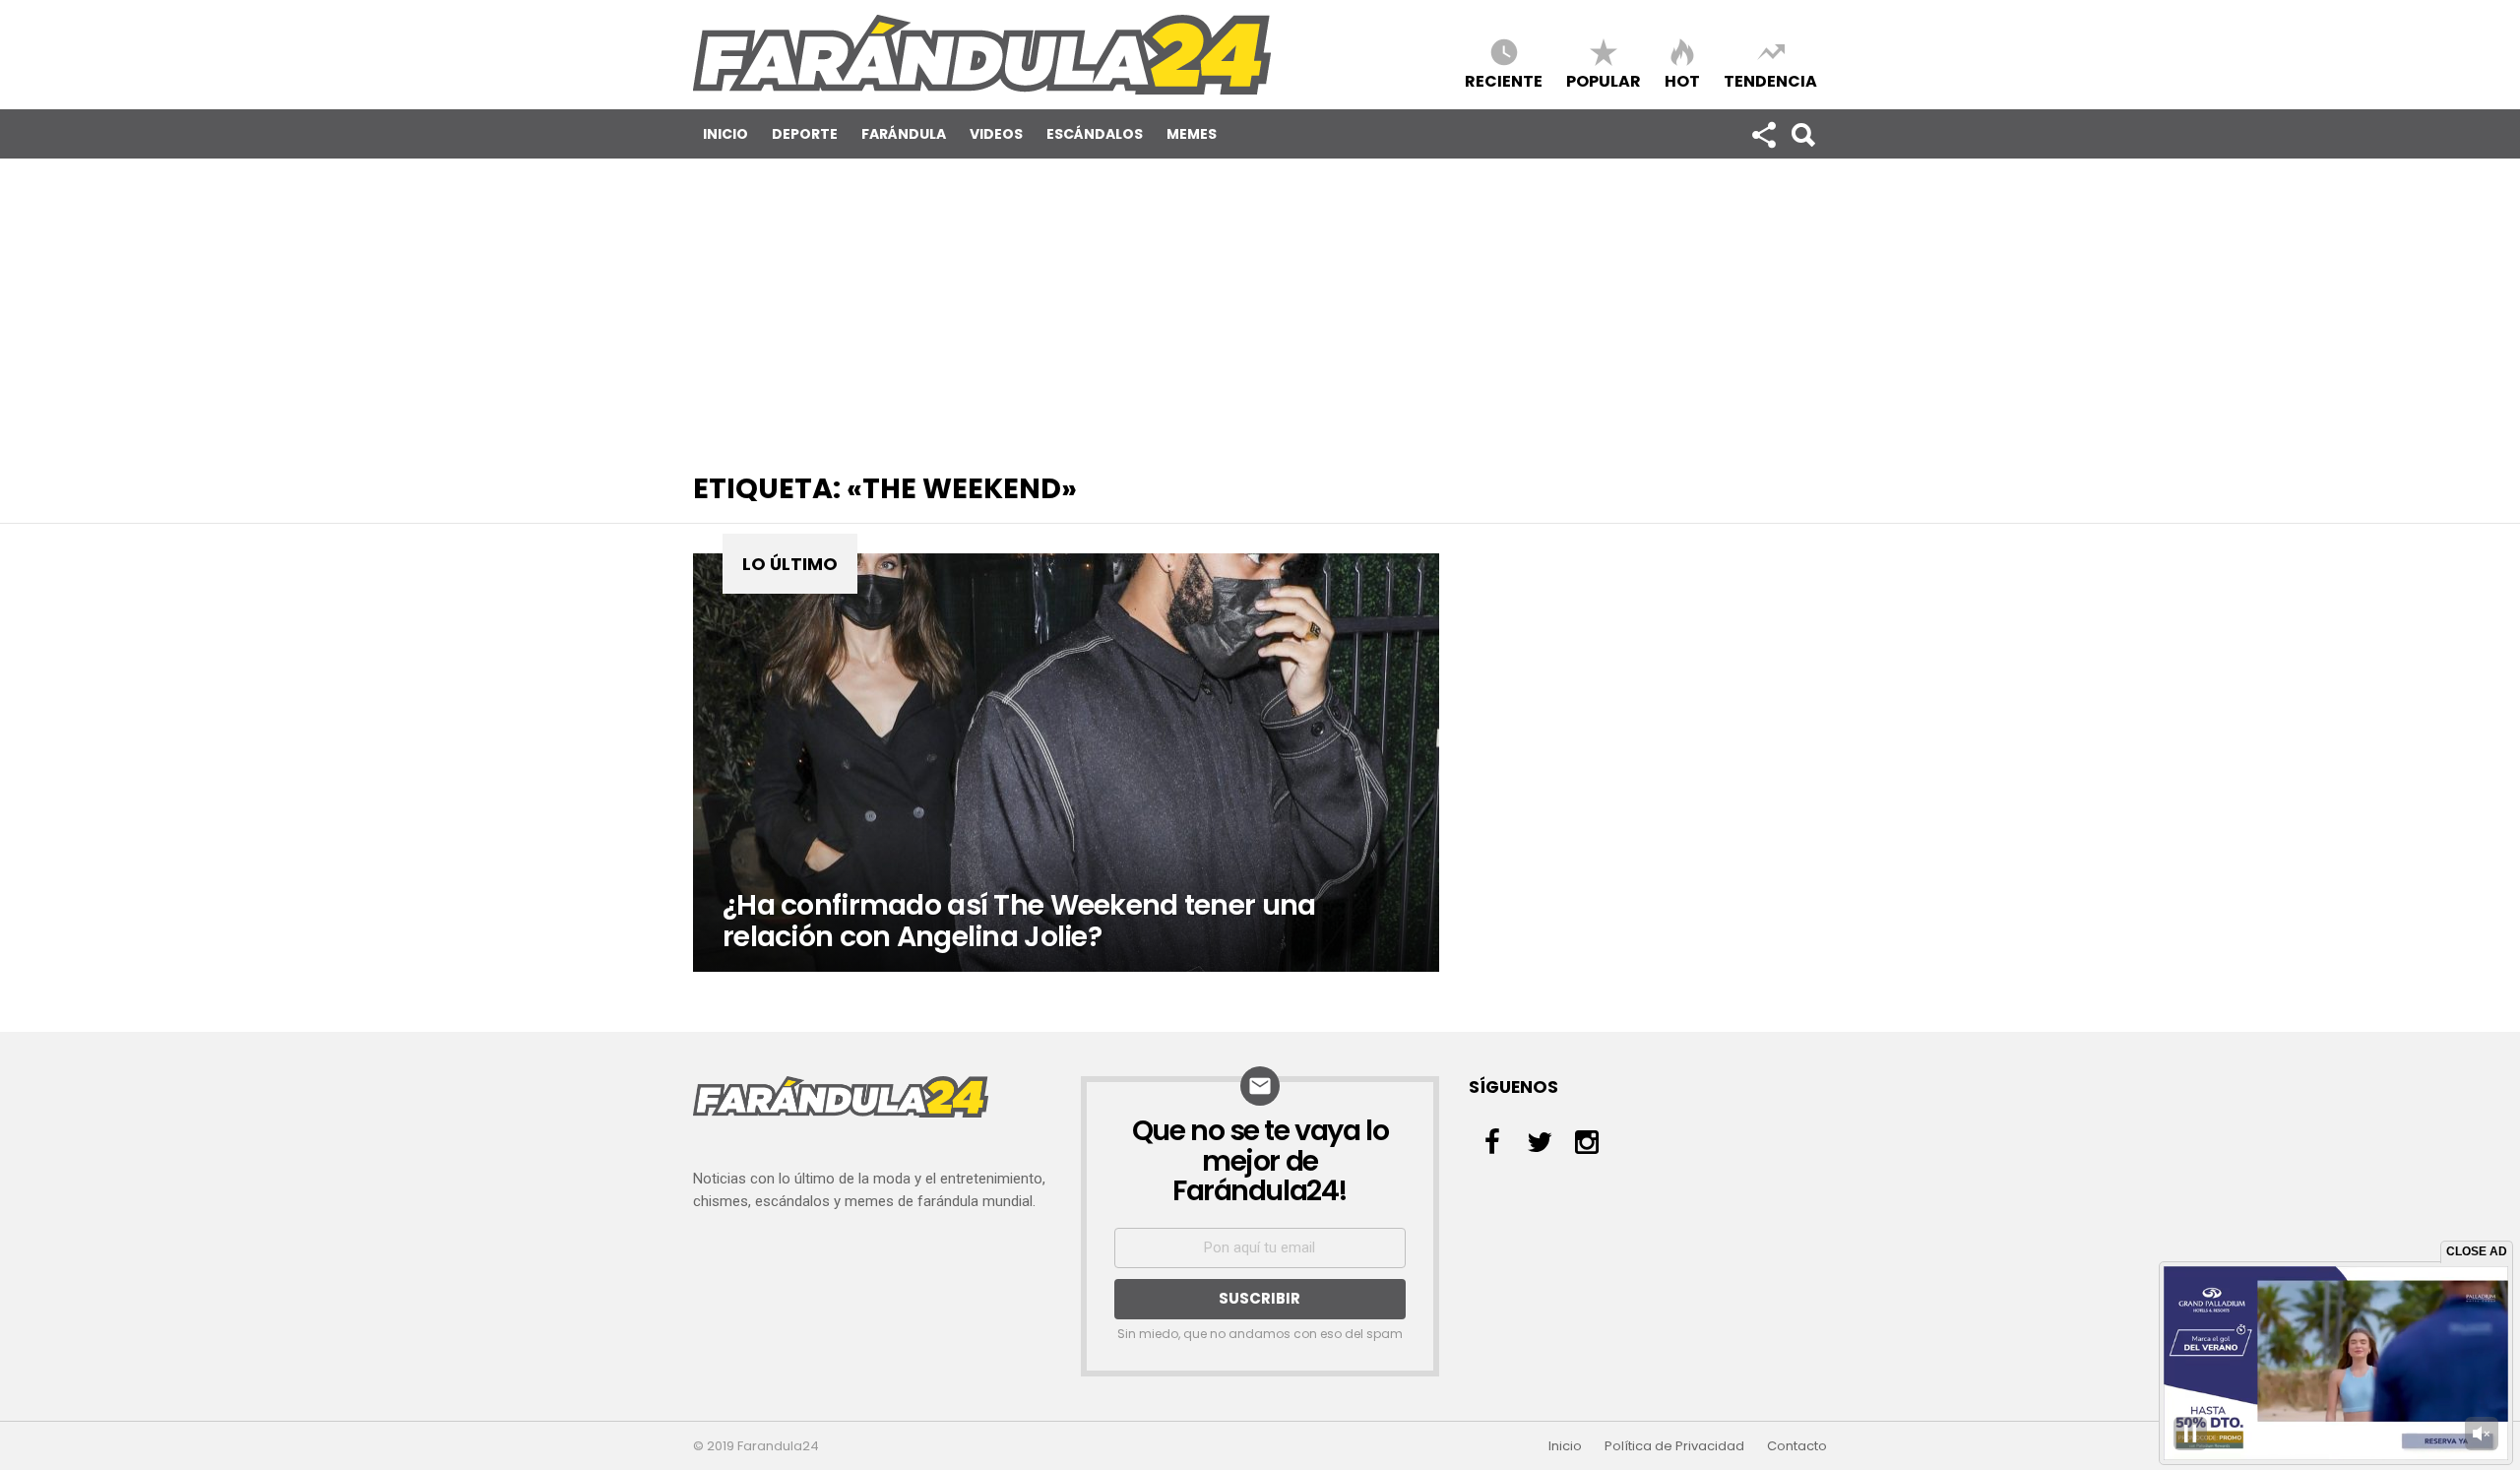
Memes (1192, 134)
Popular (1604, 80)
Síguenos (1763, 134)
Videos (996, 134)
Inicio (725, 134)
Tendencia (1770, 80)
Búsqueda (1802, 134)
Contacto (1797, 1446)
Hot (1682, 80)
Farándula (904, 134)
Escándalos (1095, 134)
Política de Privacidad (1674, 1446)
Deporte (805, 134)
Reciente (1504, 80)
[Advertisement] (1260, 306)
